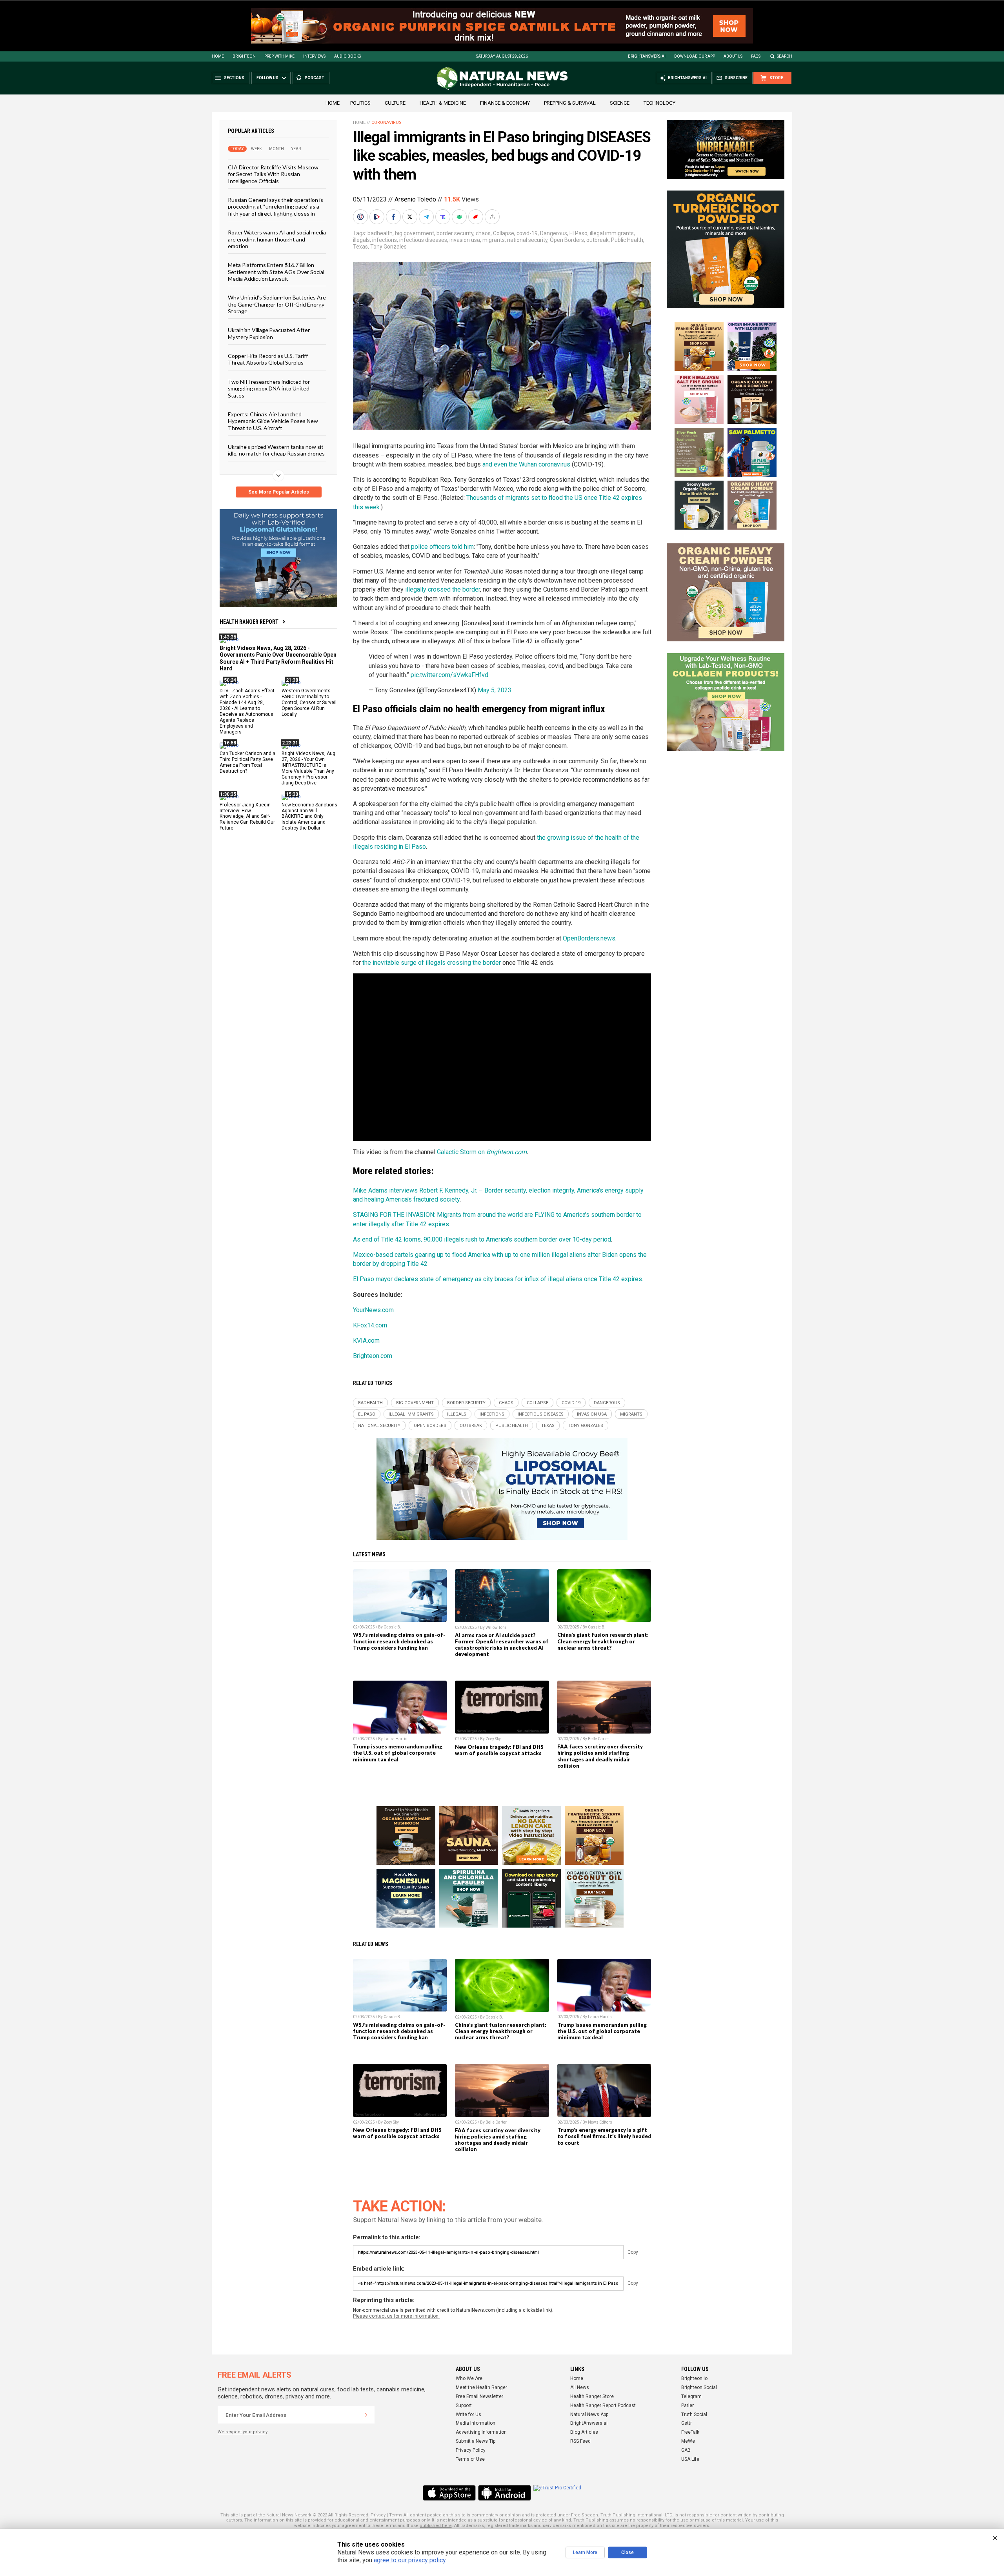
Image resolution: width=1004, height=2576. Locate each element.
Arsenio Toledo (415, 199)
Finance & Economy (505, 103)
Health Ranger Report (249, 622)
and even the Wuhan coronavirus (526, 464)
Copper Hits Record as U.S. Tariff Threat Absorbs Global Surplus (268, 359)
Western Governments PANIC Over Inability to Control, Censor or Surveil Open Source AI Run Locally (309, 703)
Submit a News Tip (476, 2441)
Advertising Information (481, 2432)
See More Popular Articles (279, 492)
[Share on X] (411, 217)
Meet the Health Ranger (481, 2387)
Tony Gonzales (388, 247)
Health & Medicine (443, 103)
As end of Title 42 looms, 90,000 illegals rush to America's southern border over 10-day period (482, 1239)
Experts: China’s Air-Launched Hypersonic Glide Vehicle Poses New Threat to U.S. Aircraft (273, 421)
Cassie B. (392, 1627)
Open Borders (567, 240)
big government (415, 233)
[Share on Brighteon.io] (378, 217)
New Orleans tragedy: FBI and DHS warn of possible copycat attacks (499, 1750)
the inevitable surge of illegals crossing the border (432, 963)
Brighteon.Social (699, 2387)
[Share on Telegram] (427, 217)
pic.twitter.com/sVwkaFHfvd (449, 675)
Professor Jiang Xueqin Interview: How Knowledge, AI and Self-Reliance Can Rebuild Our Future (247, 816)
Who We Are (469, 2378)
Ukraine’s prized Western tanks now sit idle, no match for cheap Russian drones (276, 450)
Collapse (504, 233)
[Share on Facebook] (394, 217)
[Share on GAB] (460, 217)
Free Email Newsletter (479, 2396)
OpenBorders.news (589, 938)
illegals (361, 240)
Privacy (378, 2515)
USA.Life (690, 2459)
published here (436, 2526)
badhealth (380, 233)
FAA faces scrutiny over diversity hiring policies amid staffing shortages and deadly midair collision (600, 1756)
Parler (688, 2405)
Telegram (691, 2396)
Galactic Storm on (462, 1152)
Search (785, 56)
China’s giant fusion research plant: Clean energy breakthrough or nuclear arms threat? (603, 1641)
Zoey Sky (493, 1739)
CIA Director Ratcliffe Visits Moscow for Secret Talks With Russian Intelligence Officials (273, 174)
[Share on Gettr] (477, 217)
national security (527, 240)
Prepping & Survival (570, 103)
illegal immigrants (612, 233)
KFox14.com (370, 1325)
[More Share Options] (493, 217)
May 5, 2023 (495, 690)
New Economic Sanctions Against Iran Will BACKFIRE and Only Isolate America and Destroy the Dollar (309, 816)
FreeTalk (690, 2432)
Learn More (585, 2552)
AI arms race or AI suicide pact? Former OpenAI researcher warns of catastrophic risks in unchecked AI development (502, 1645)
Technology (659, 103)
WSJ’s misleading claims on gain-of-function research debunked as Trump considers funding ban (399, 1641)
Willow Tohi (496, 1627)
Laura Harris (396, 1739)
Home (218, 56)
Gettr (687, 2423)
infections (385, 240)
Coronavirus (387, 123)
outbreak (597, 240)
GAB (686, 2450)
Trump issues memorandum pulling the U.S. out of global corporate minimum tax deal (398, 1753)
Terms (396, 2515)
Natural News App (589, 2414)
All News (580, 2387)
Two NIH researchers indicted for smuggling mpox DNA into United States (269, 388)
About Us (733, 56)
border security (455, 233)
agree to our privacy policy (410, 2560)
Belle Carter (598, 1739)
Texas (360, 247)
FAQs (756, 56)
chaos (483, 233)
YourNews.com (373, 1310)
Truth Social (694, 2414)
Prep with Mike (279, 56)
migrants (494, 240)
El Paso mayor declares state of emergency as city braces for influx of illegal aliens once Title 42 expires (497, 1279)
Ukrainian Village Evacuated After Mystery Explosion (269, 333)
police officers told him (442, 547)
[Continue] (366, 2415)
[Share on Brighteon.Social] (361, 217)
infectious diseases (423, 240)
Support (464, 2405)
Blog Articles (584, 2432)
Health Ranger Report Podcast (603, 2405)
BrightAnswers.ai (647, 56)
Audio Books (347, 56)
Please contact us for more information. (396, 2316)
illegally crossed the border (443, 589)
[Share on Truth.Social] (444, 217)
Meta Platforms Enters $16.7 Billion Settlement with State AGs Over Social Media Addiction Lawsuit (276, 272)
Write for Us (468, 2414)
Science (620, 103)
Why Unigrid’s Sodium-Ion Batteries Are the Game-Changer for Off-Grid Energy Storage (277, 304)
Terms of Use (470, 2459)
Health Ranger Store (592, 2396)
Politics (360, 103)
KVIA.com (366, 1341)
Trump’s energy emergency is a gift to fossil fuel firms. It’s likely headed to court (604, 2136)
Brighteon (244, 56)
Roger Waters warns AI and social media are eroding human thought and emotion (277, 239)
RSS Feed (580, 2441)
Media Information (476, 2423)
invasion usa (465, 240)
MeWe (688, 2441)
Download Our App (695, 56)
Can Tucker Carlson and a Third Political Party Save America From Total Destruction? (247, 762)
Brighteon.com (507, 1152)
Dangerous (554, 233)
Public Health (627, 240)
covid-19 (527, 233)
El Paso (578, 233)
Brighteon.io (694, 2378)
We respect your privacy (243, 2432)
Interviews (314, 56)
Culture (395, 103)
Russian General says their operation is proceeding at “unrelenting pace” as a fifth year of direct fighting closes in (276, 207)
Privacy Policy (471, 2450)
